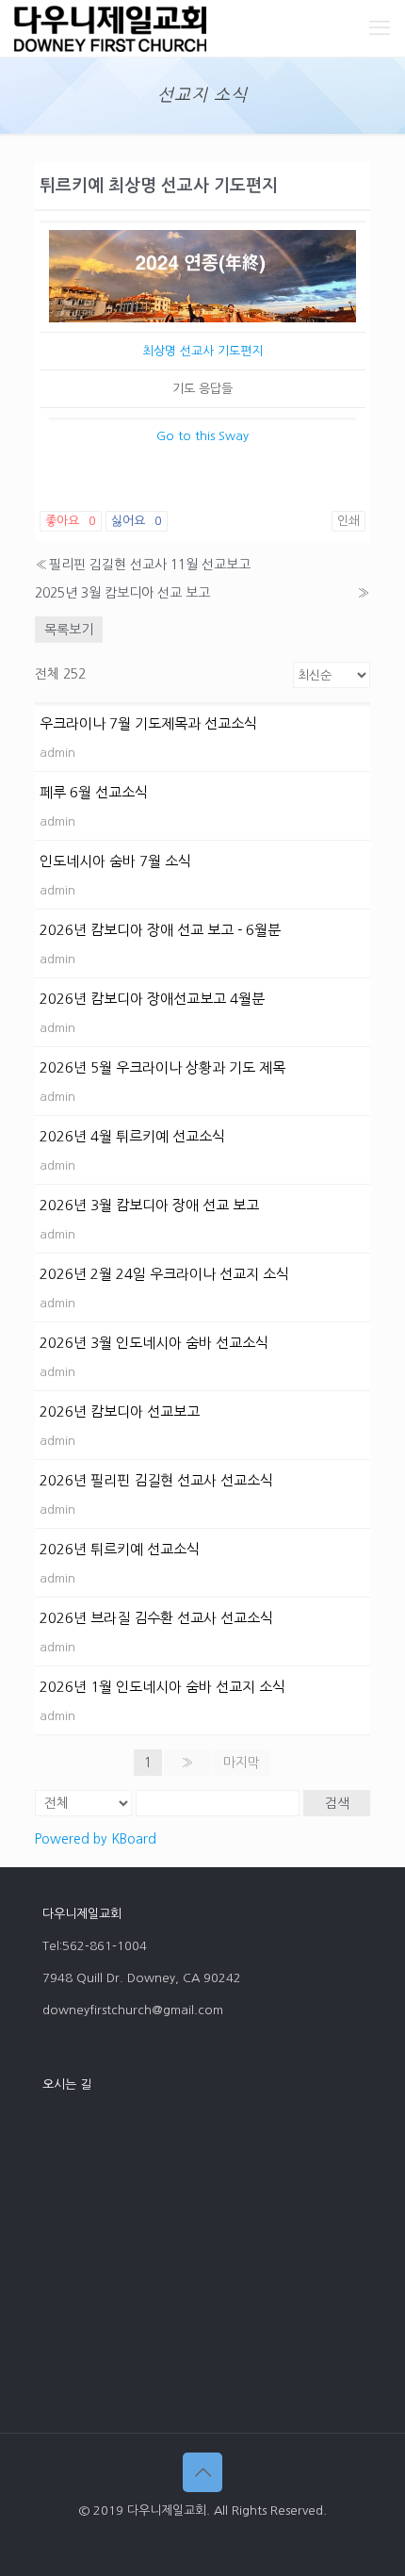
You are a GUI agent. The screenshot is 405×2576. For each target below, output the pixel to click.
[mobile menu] (380, 28)
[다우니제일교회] (110, 28)
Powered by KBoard (96, 1839)
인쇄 (348, 521)
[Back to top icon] (202, 2472)
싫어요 (137, 521)
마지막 (242, 1763)
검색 (337, 1803)
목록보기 (69, 630)
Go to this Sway (202, 436)
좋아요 (71, 521)
